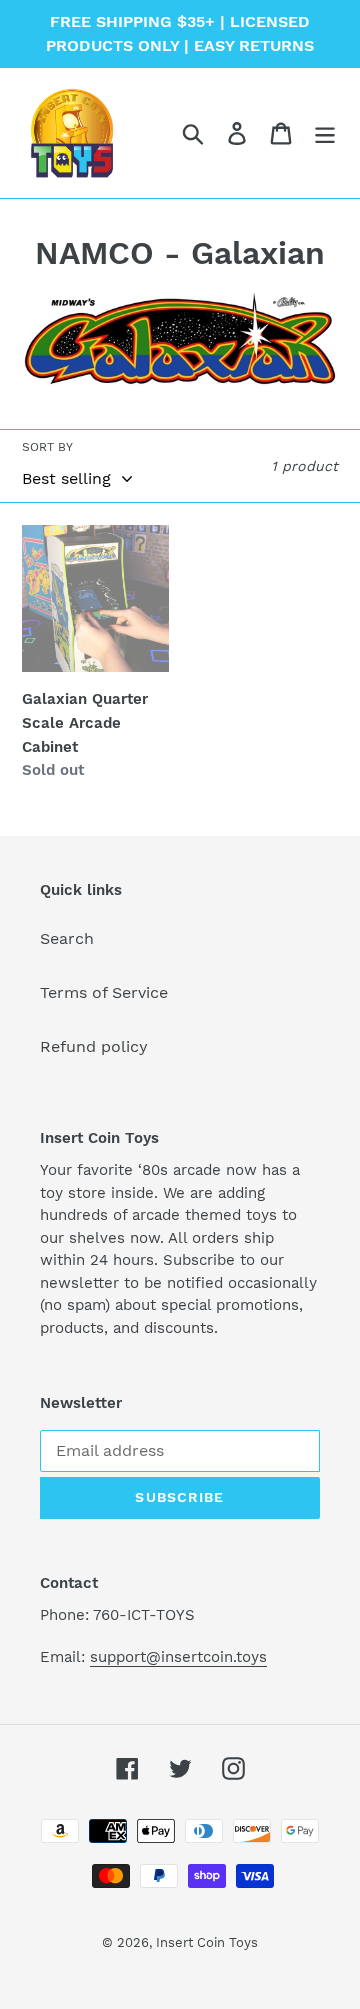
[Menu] (325, 133)
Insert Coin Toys (207, 1942)
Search (67, 938)
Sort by (47, 447)
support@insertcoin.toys (178, 1657)
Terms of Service (104, 992)
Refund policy (94, 1046)
